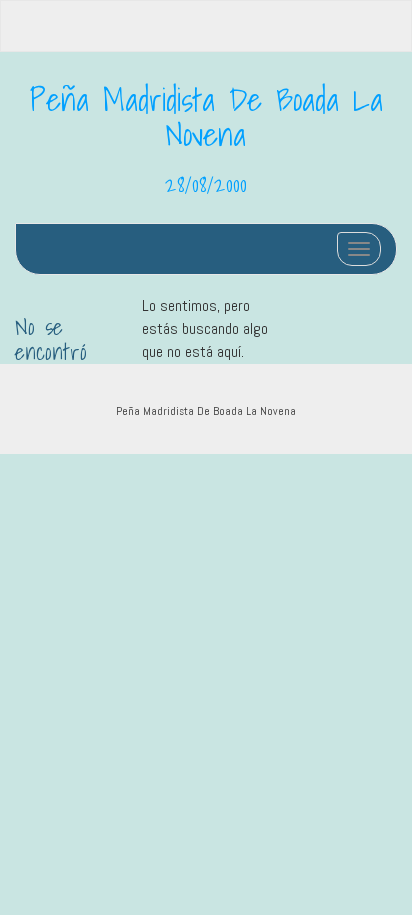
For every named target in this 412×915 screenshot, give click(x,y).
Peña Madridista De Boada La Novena (206, 116)
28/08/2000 (206, 184)
